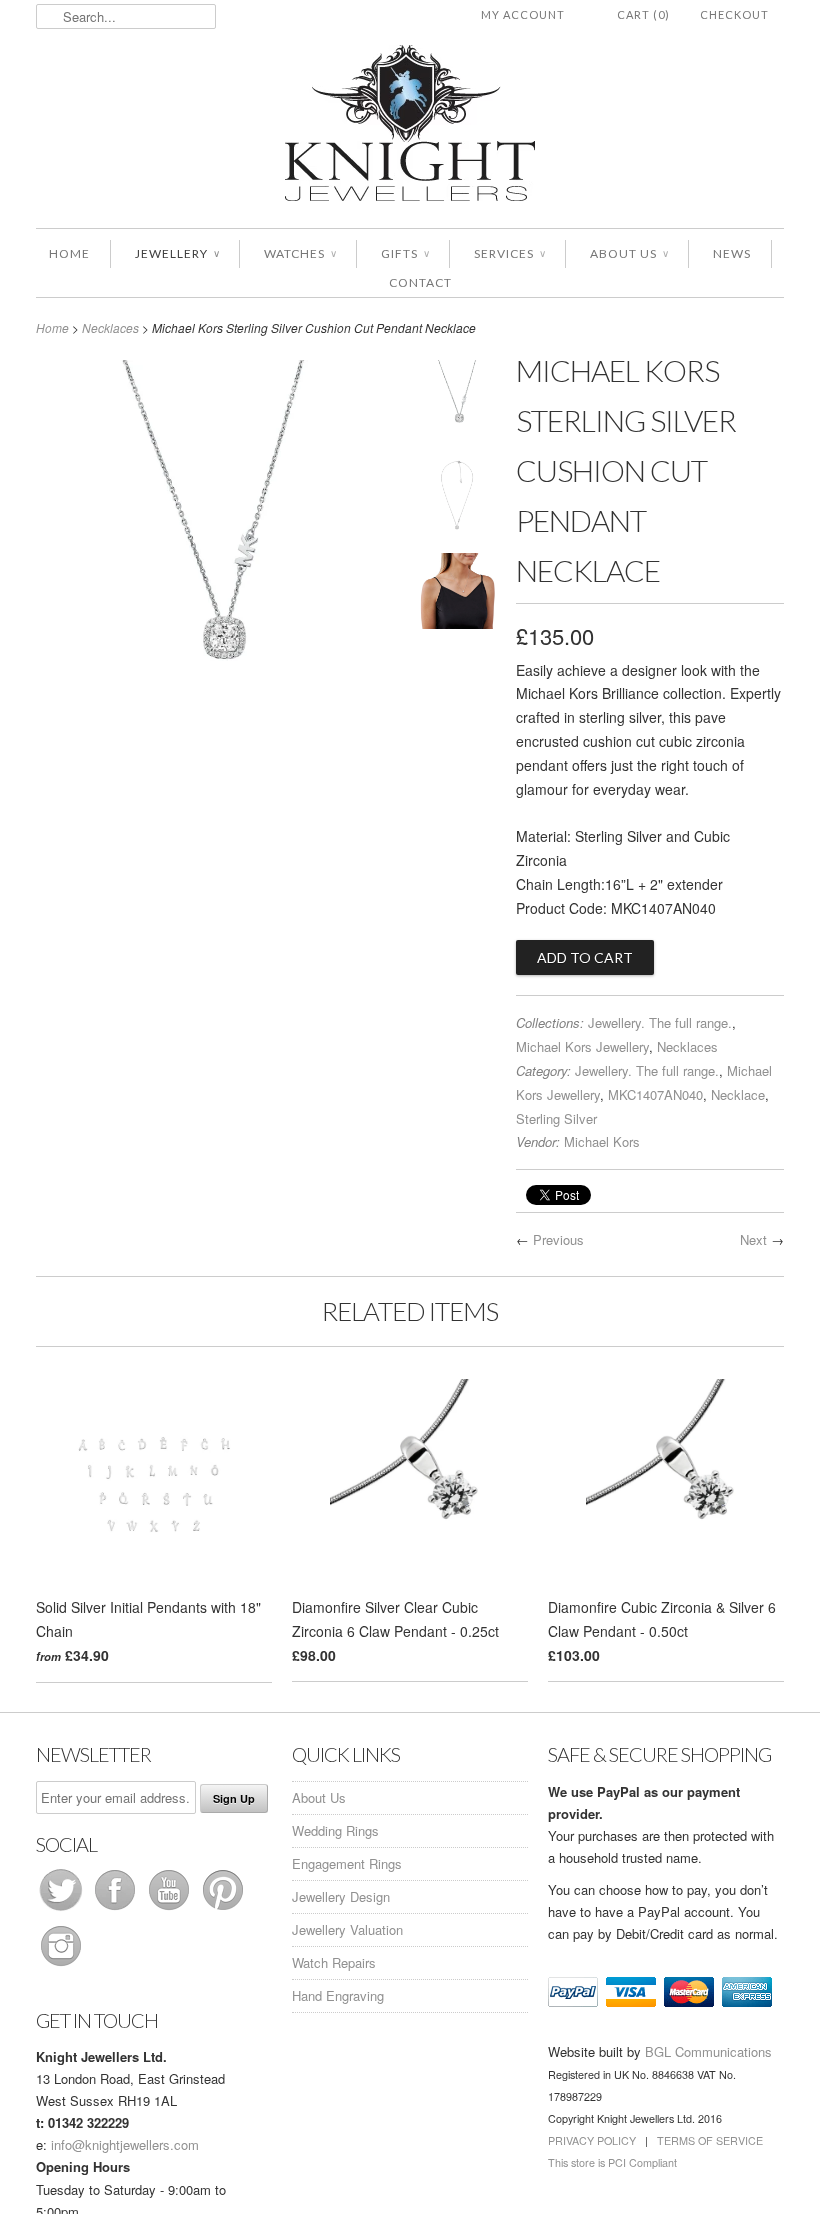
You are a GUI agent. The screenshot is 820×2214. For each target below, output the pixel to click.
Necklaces (110, 327)
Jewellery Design (341, 1896)
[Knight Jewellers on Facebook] (117, 1909)
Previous (558, 1239)
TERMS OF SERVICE (710, 2140)
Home (69, 253)
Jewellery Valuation (347, 1929)
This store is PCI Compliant (612, 2162)
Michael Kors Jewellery (582, 1046)
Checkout (734, 14)
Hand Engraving (338, 1995)
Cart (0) (643, 14)
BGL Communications (708, 2051)
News (732, 253)
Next (753, 1239)
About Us (629, 253)
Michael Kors (602, 1141)
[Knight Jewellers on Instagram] (61, 1965)
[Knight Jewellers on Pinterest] (223, 1909)
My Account (523, 14)
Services (509, 253)
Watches (300, 253)
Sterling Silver (556, 1118)
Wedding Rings (335, 1830)
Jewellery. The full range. (660, 1022)
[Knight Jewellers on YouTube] (171, 1909)
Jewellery (177, 253)
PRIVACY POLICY (592, 2140)
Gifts (405, 253)
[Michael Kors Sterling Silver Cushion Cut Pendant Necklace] (218, 718)
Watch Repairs (334, 1962)
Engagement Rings (347, 1863)
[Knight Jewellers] (410, 126)
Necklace (738, 1094)
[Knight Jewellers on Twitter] (63, 1909)
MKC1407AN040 (655, 1094)
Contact (420, 282)
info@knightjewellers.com (125, 2144)
